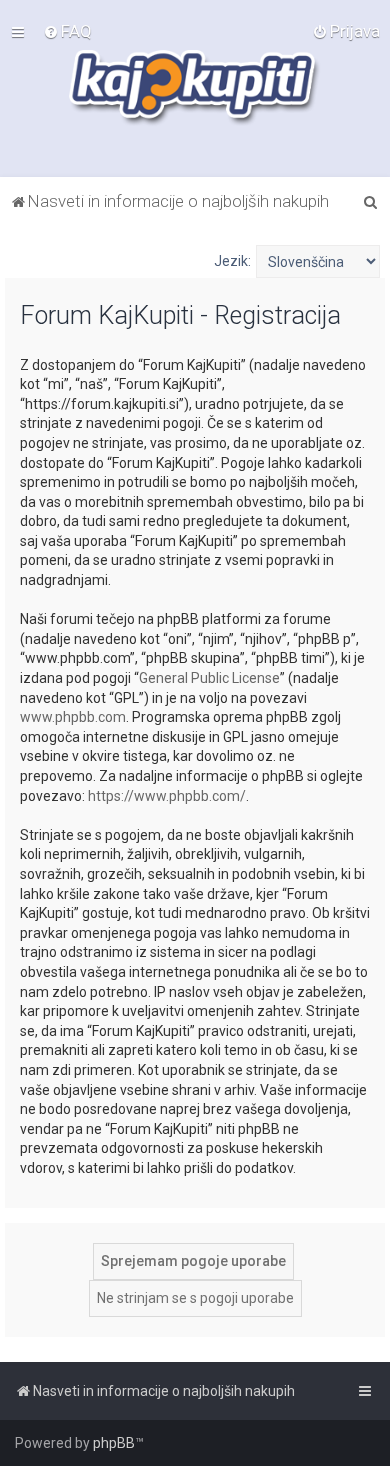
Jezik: (232, 261)
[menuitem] (67, 31)
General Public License (209, 678)
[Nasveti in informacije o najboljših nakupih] (195, 88)
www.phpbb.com (73, 717)
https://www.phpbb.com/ (167, 796)
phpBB (114, 1443)
